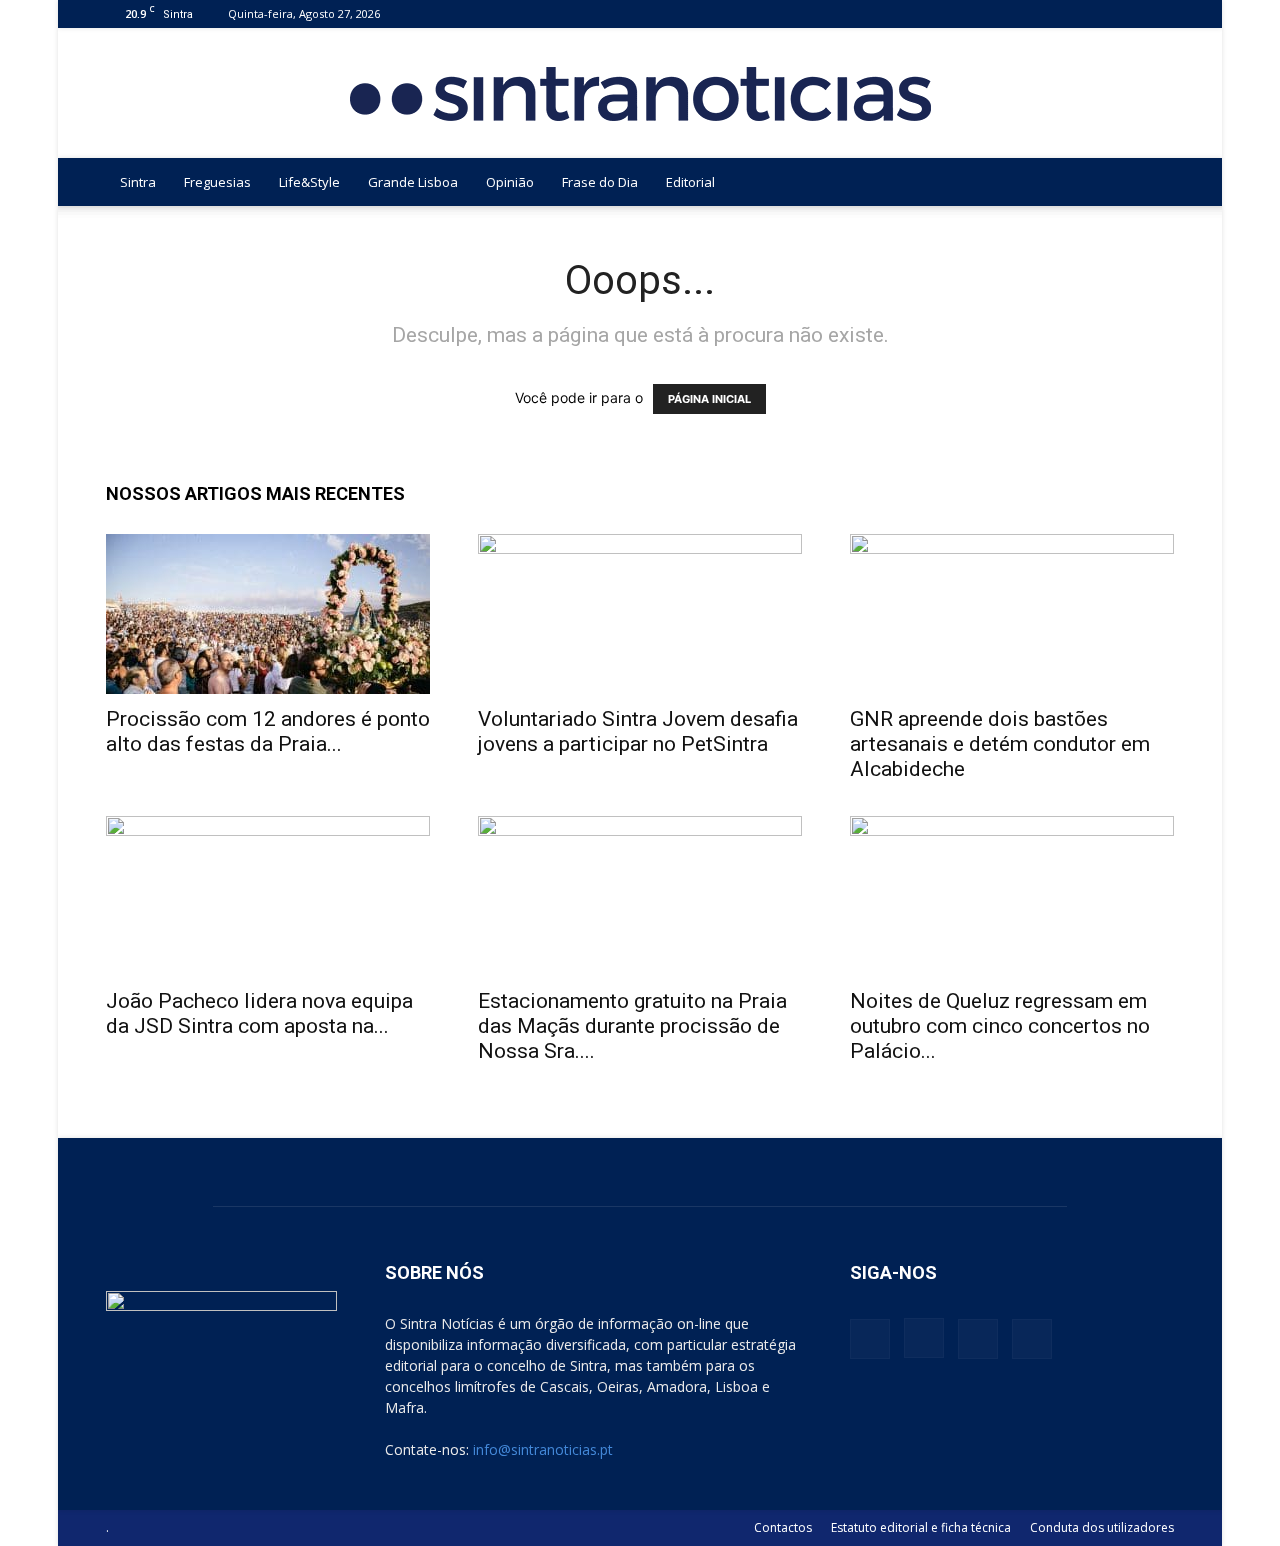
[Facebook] (1060, 13)
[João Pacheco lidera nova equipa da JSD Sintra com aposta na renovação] (268, 896)
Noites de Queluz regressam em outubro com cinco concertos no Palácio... (1000, 1026)
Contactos (783, 1527)
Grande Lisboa (413, 182)
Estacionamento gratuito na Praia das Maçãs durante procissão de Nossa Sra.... (632, 1026)
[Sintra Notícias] (640, 94)
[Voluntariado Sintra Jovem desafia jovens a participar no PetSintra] (640, 614)
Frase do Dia (600, 182)
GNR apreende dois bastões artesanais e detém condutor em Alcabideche (1000, 744)
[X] (1126, 13)
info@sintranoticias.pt (543, 1449)
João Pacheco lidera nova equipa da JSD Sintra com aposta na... (259, 1013)
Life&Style (309, 182)
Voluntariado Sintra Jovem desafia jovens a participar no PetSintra (638, 731)
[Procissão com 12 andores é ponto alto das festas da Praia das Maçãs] (268, 614)
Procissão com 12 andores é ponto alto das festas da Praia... (268, 731)
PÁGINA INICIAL (709, 399)
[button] (1150, 183)
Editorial (690, 182)
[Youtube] (1159, 13)
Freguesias (217, 182)
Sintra (138, 182)
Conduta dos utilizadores (1102, 1527)
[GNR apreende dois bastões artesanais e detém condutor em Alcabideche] (1012, 614)
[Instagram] (1093, 13)
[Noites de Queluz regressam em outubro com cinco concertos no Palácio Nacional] (1012, 896)
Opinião (510, 182)
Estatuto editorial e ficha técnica (921, 1527)
